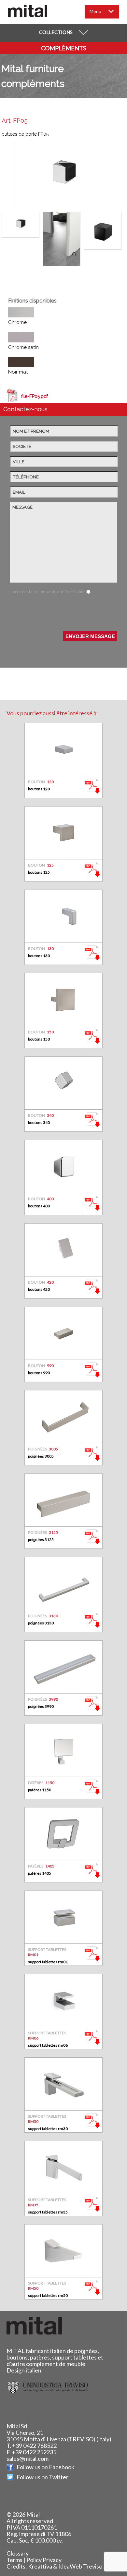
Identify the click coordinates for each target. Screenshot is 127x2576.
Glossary (18, 2553)
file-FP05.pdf (35, 396)
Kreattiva (40, 2566)
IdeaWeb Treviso (80, 2566)
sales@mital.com (28, 2459)
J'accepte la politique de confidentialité (47, 592)
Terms (14, 2560)
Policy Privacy (44, 2560)
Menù (95, 11)
